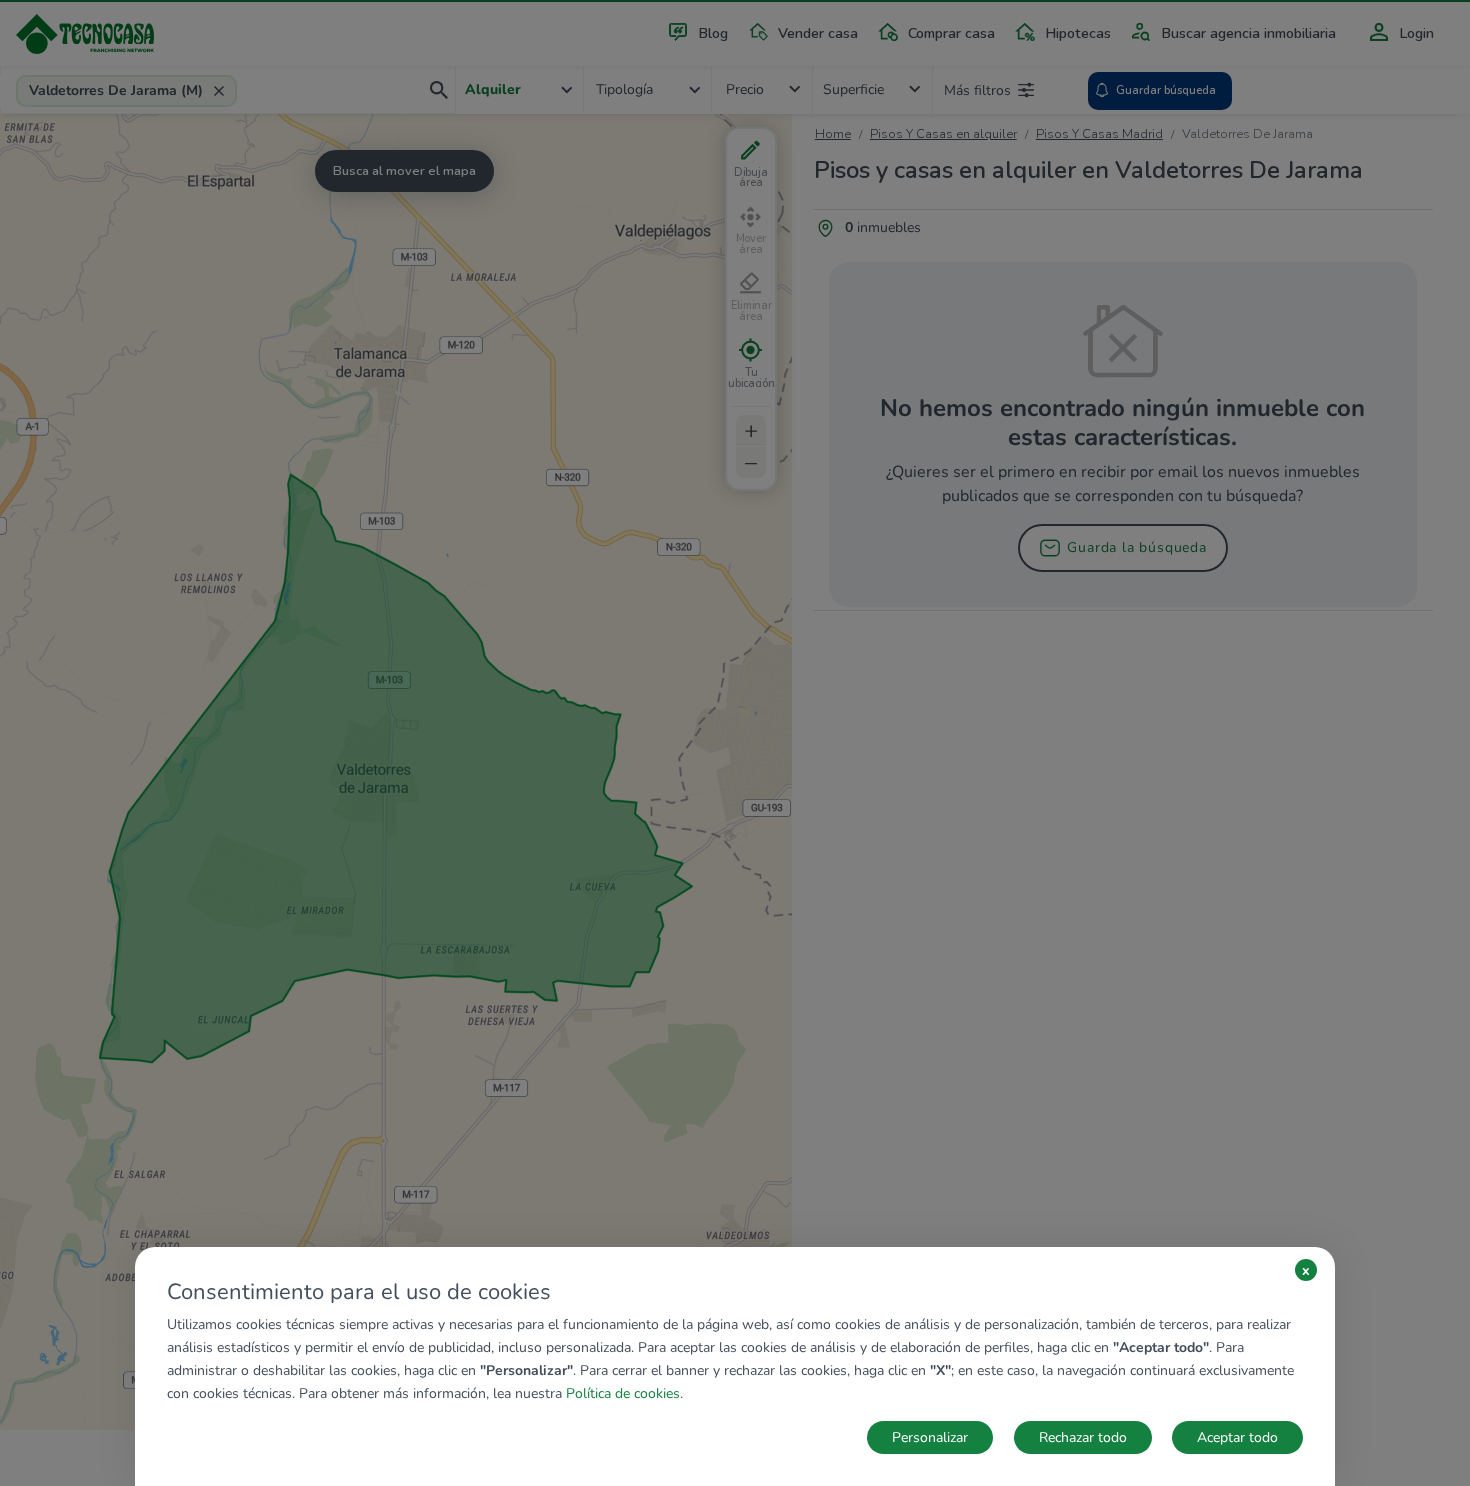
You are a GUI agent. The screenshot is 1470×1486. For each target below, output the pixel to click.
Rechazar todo (1083, 1437)
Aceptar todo (1237, 1437)
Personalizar (930, 1437)
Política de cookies (623, 1393)
